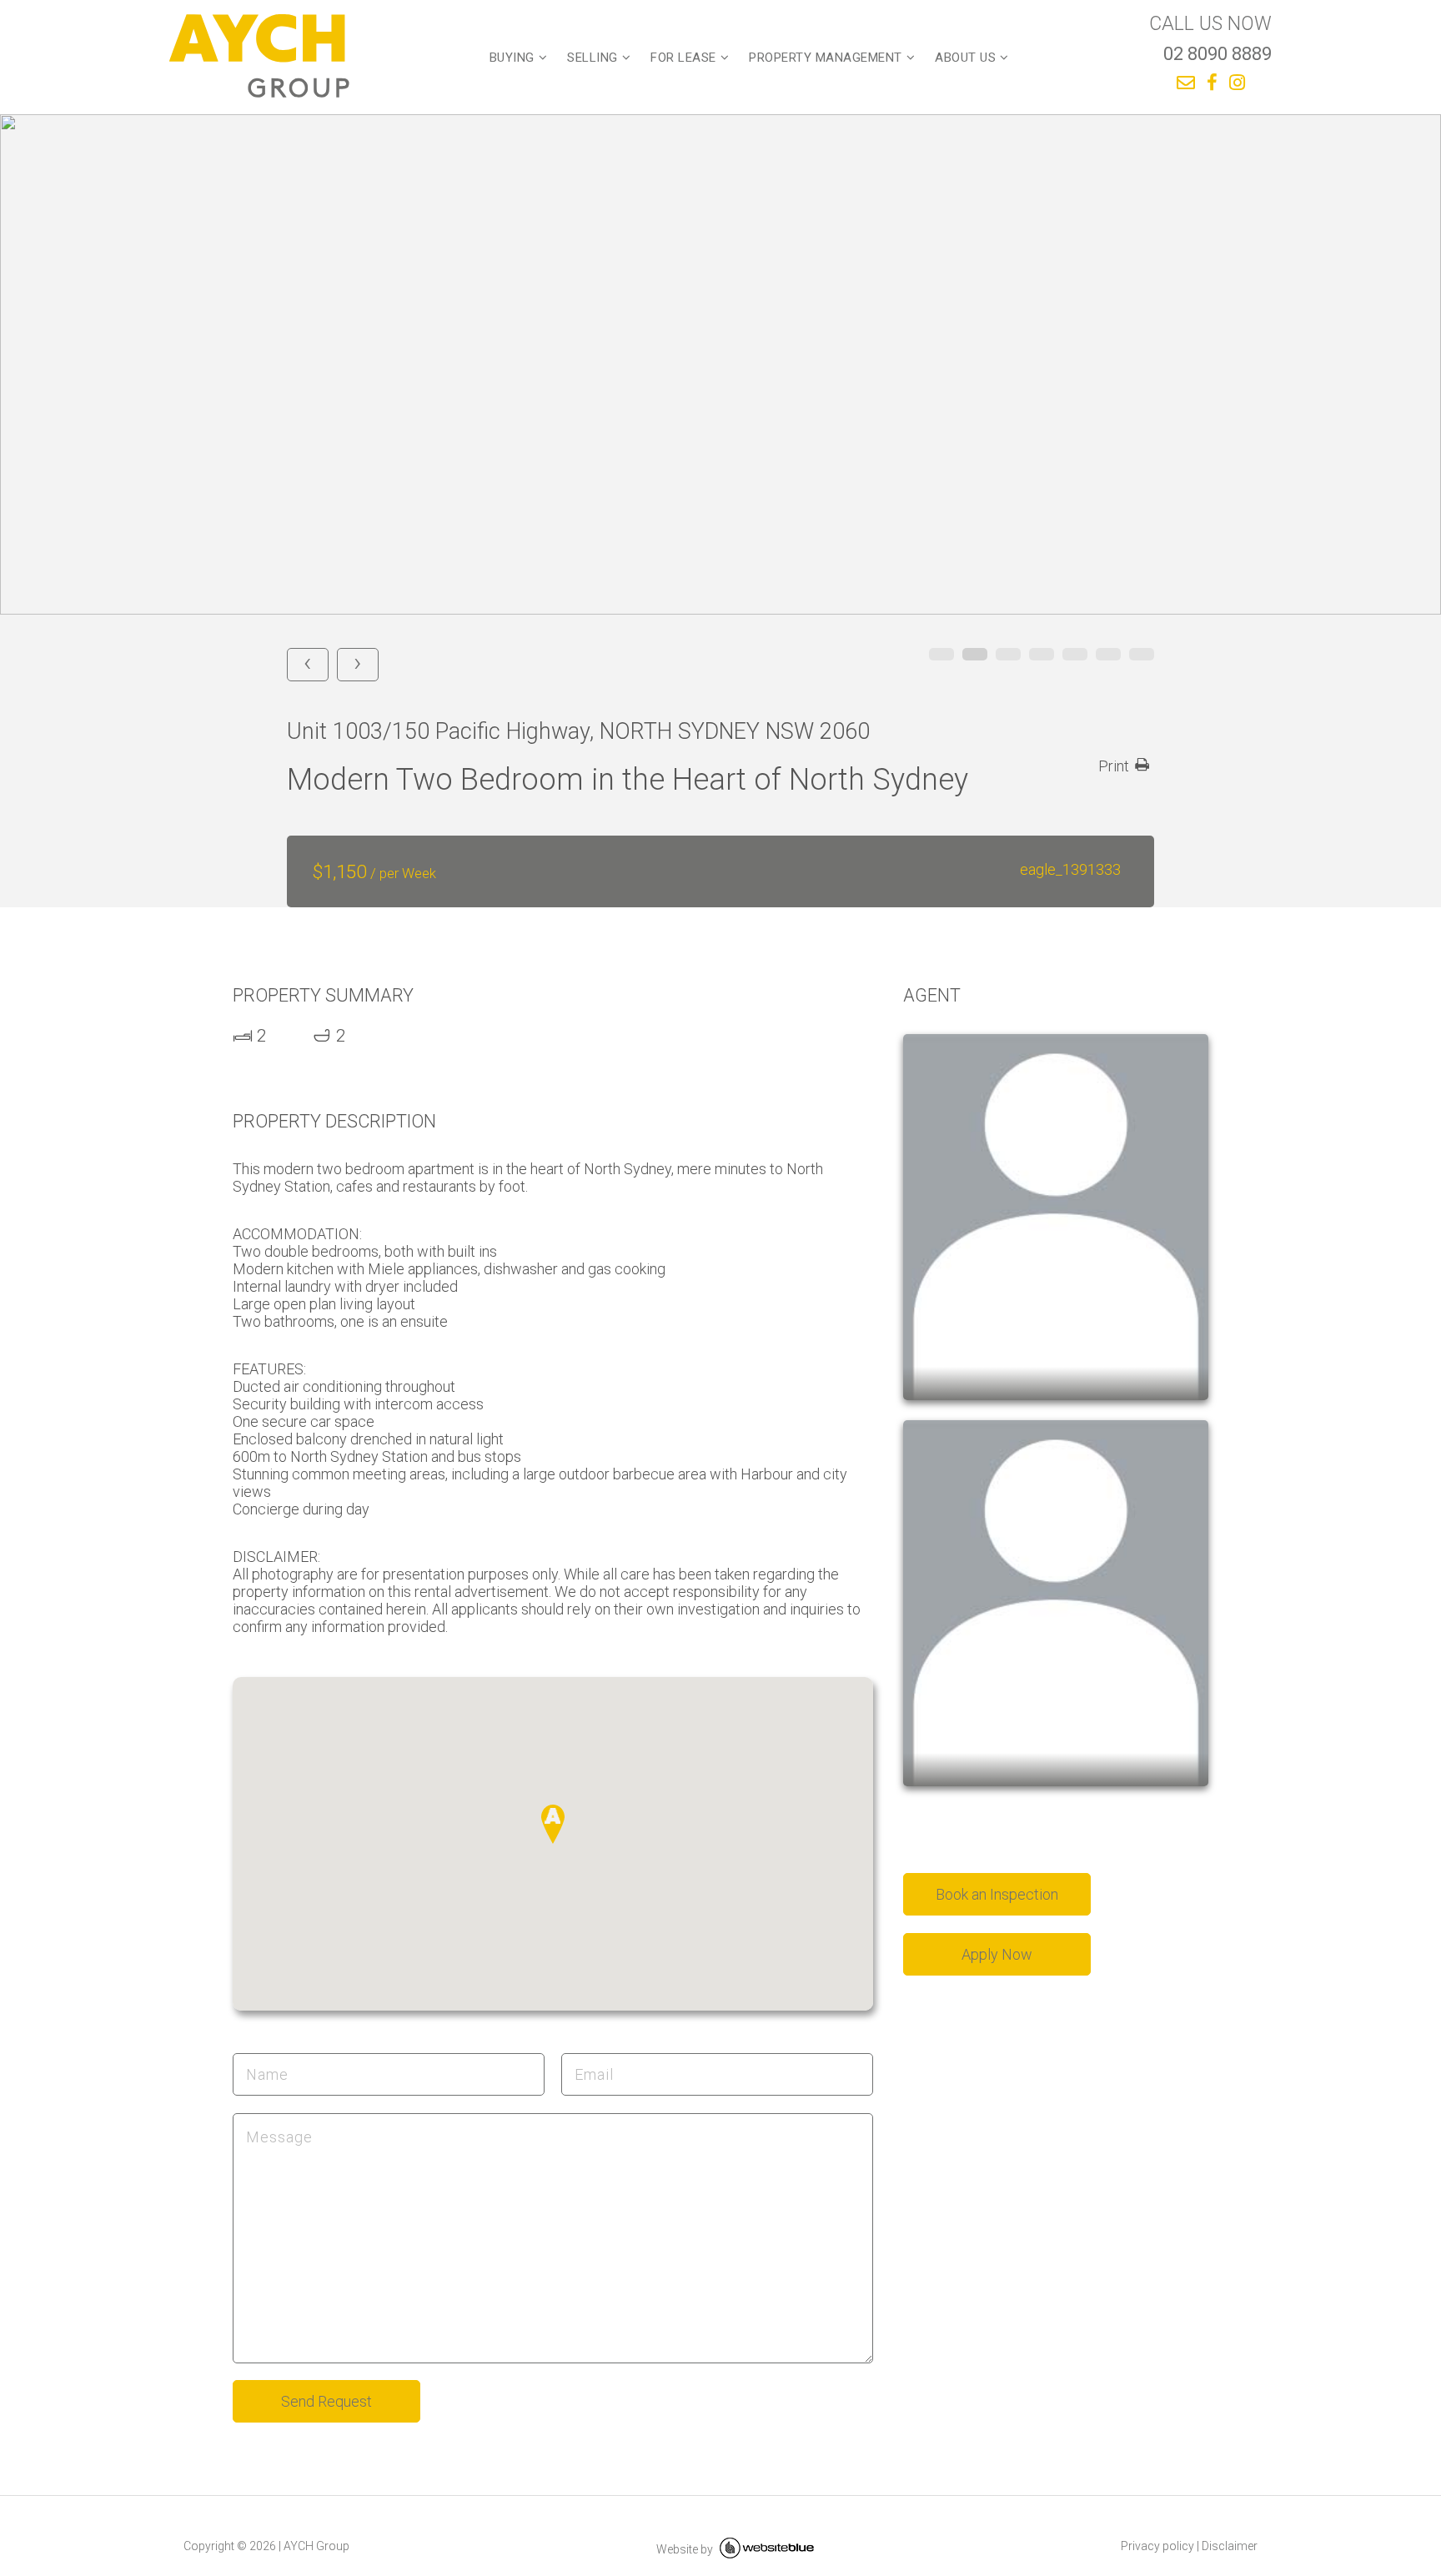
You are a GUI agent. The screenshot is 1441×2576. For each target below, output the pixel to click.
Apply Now (997, 1954)
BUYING (512, 58)
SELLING (592, 58)
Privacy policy (1157, 2546)
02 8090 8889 (1218, 54)
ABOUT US (965, 58)
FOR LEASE (683, 58)
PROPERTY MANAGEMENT (826, 58)
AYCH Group (316, 2546)
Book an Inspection (997, 1894)
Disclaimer (1230, 2546)
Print (1114, 766)
